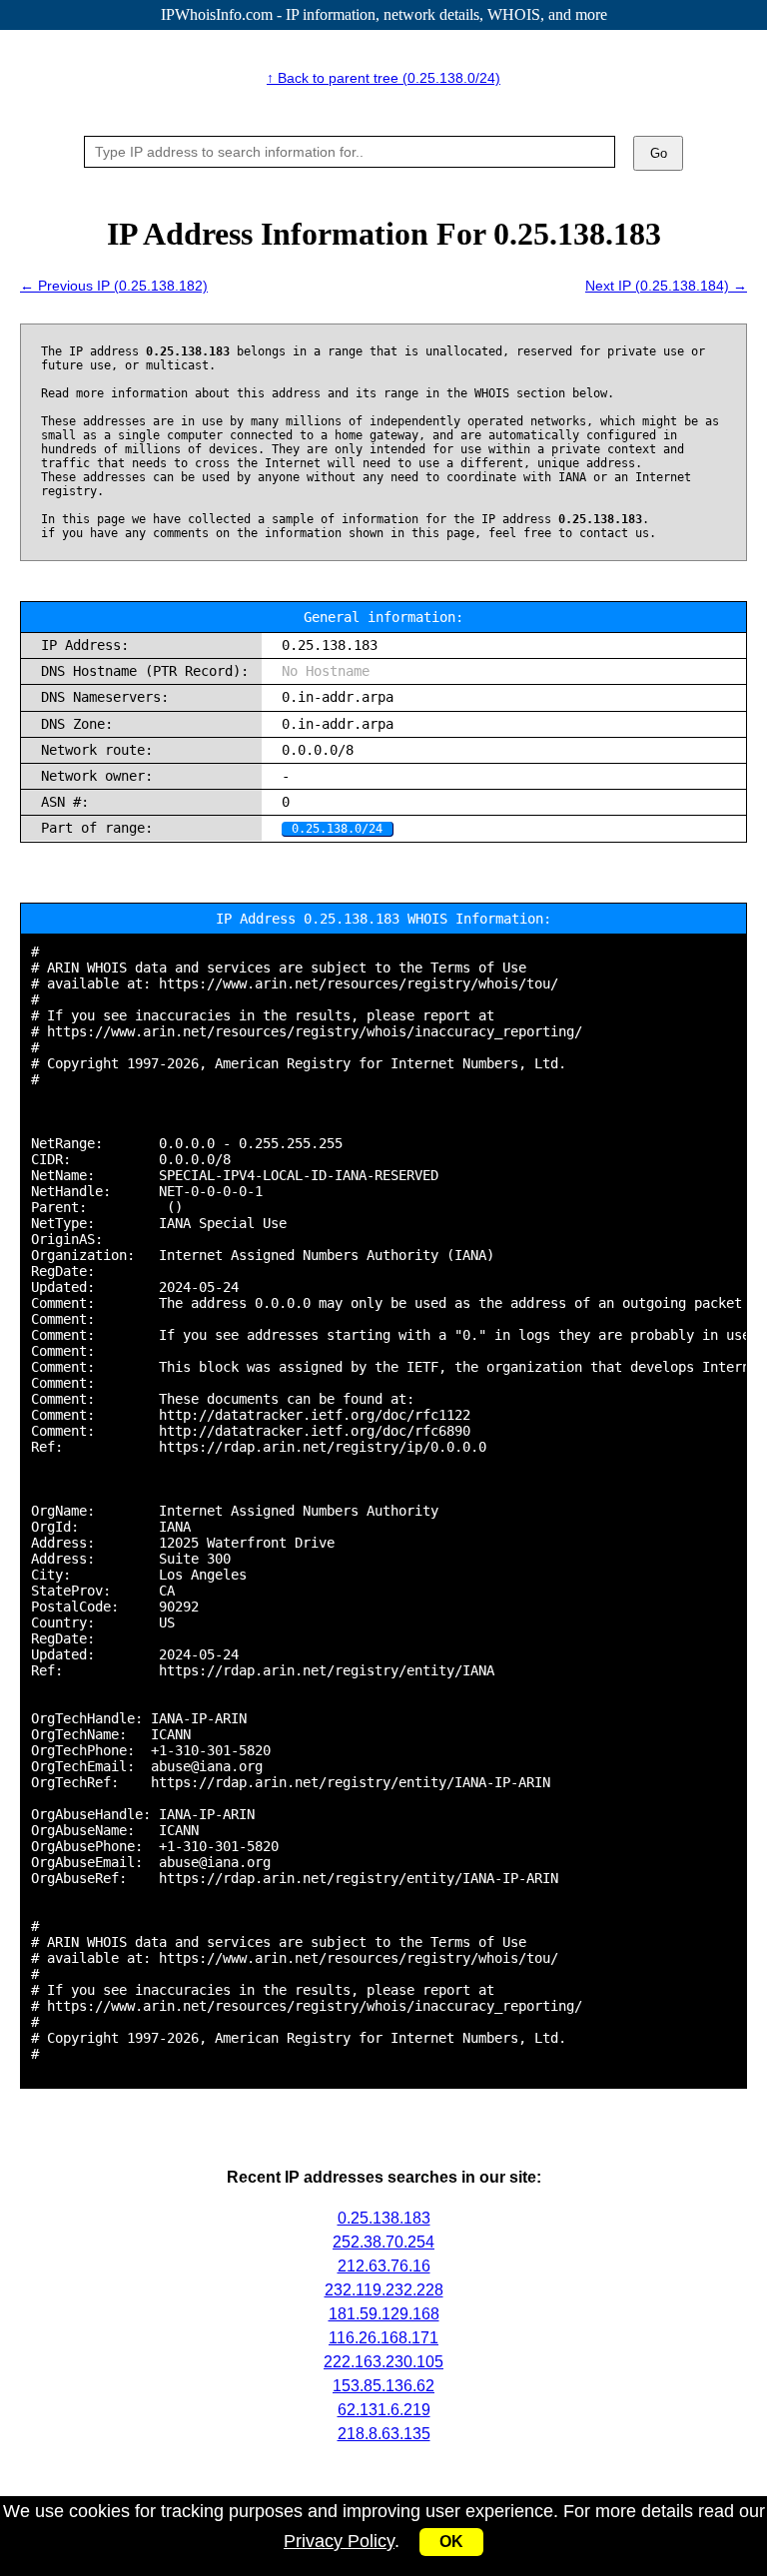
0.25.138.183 (384, 2218)
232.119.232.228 (384, 2290)
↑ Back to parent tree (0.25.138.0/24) (383, 78)
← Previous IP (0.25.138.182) (114, 286)
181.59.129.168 (384, 2314)
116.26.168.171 (383, 2338)
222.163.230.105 (383, 2362)
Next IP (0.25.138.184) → (666, 286)
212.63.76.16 (384, 2266)
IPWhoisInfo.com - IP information (384, 14)
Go (659, 153)
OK (451, 2542)
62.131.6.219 (384, 2410)
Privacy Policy (339, 2541)
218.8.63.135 (384, 2434)
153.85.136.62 (383, 2386)
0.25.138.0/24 (337, 829)
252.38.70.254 (383, 2242)
